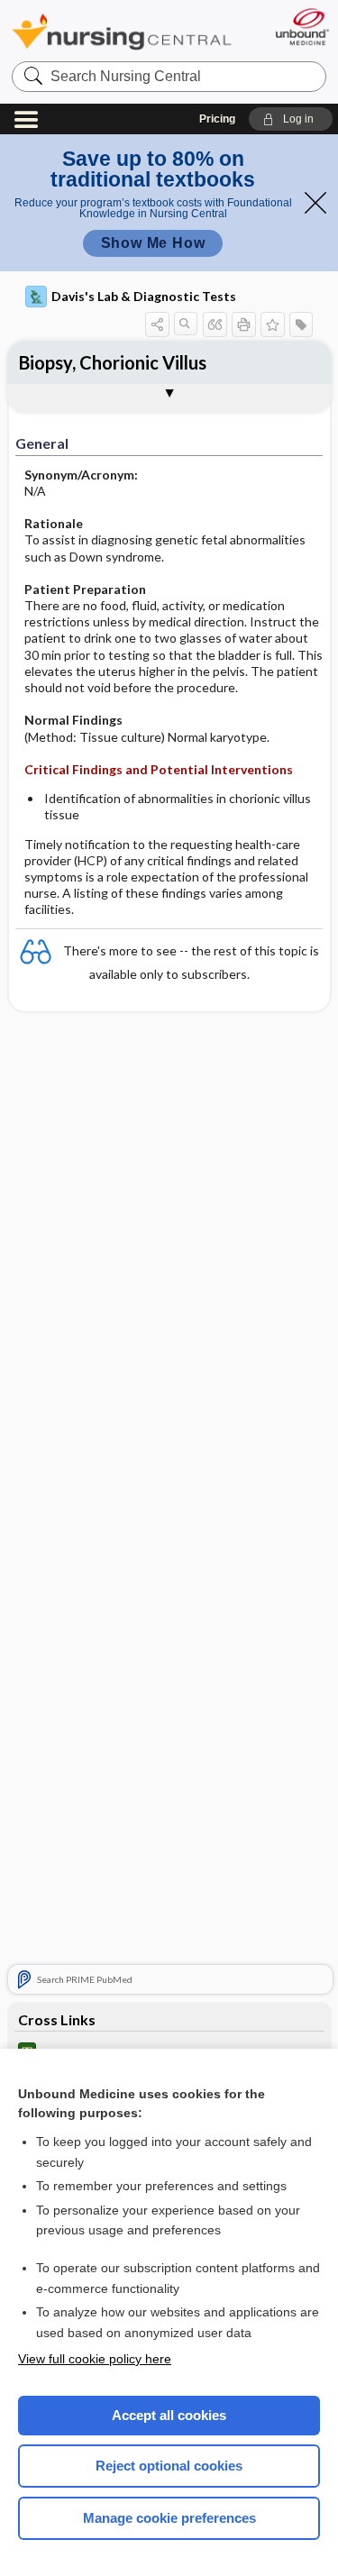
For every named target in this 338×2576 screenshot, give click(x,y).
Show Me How (153, 243)
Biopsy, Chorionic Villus (113, 362)
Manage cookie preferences (169, 2518)
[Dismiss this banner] (315, 203)
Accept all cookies (169, 2415)
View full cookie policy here (95, 2359)
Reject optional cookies (169, 2466)
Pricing (217, 119)
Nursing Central (122, 31)
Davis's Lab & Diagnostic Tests (144, 296)
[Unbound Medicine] (301, 27)
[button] (291, 119)
